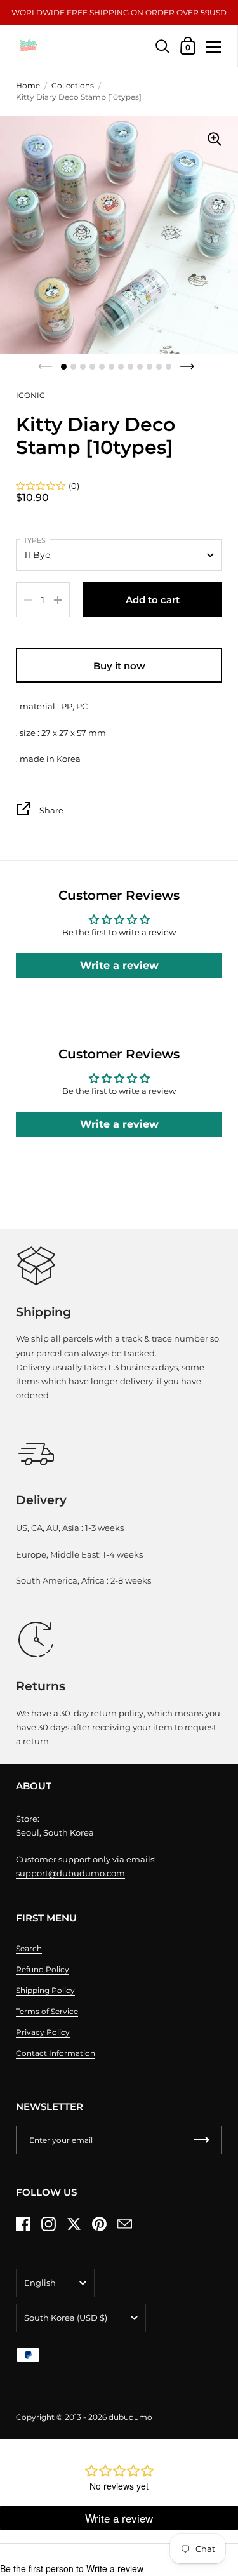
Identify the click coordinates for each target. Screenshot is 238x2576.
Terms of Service (47, 2011)
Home (28, 85)
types (35, 540)
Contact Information (56, 2053)
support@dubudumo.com (70, 1873)
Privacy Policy (43, 2032)
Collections (73, 85)
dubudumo (130, 2417)
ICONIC (30, 395)
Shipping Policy (45, 1990)
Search (29, 1948)
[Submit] (202, 2140)
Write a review (119, 965)
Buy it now (119, 666)
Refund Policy (43, 1969)
